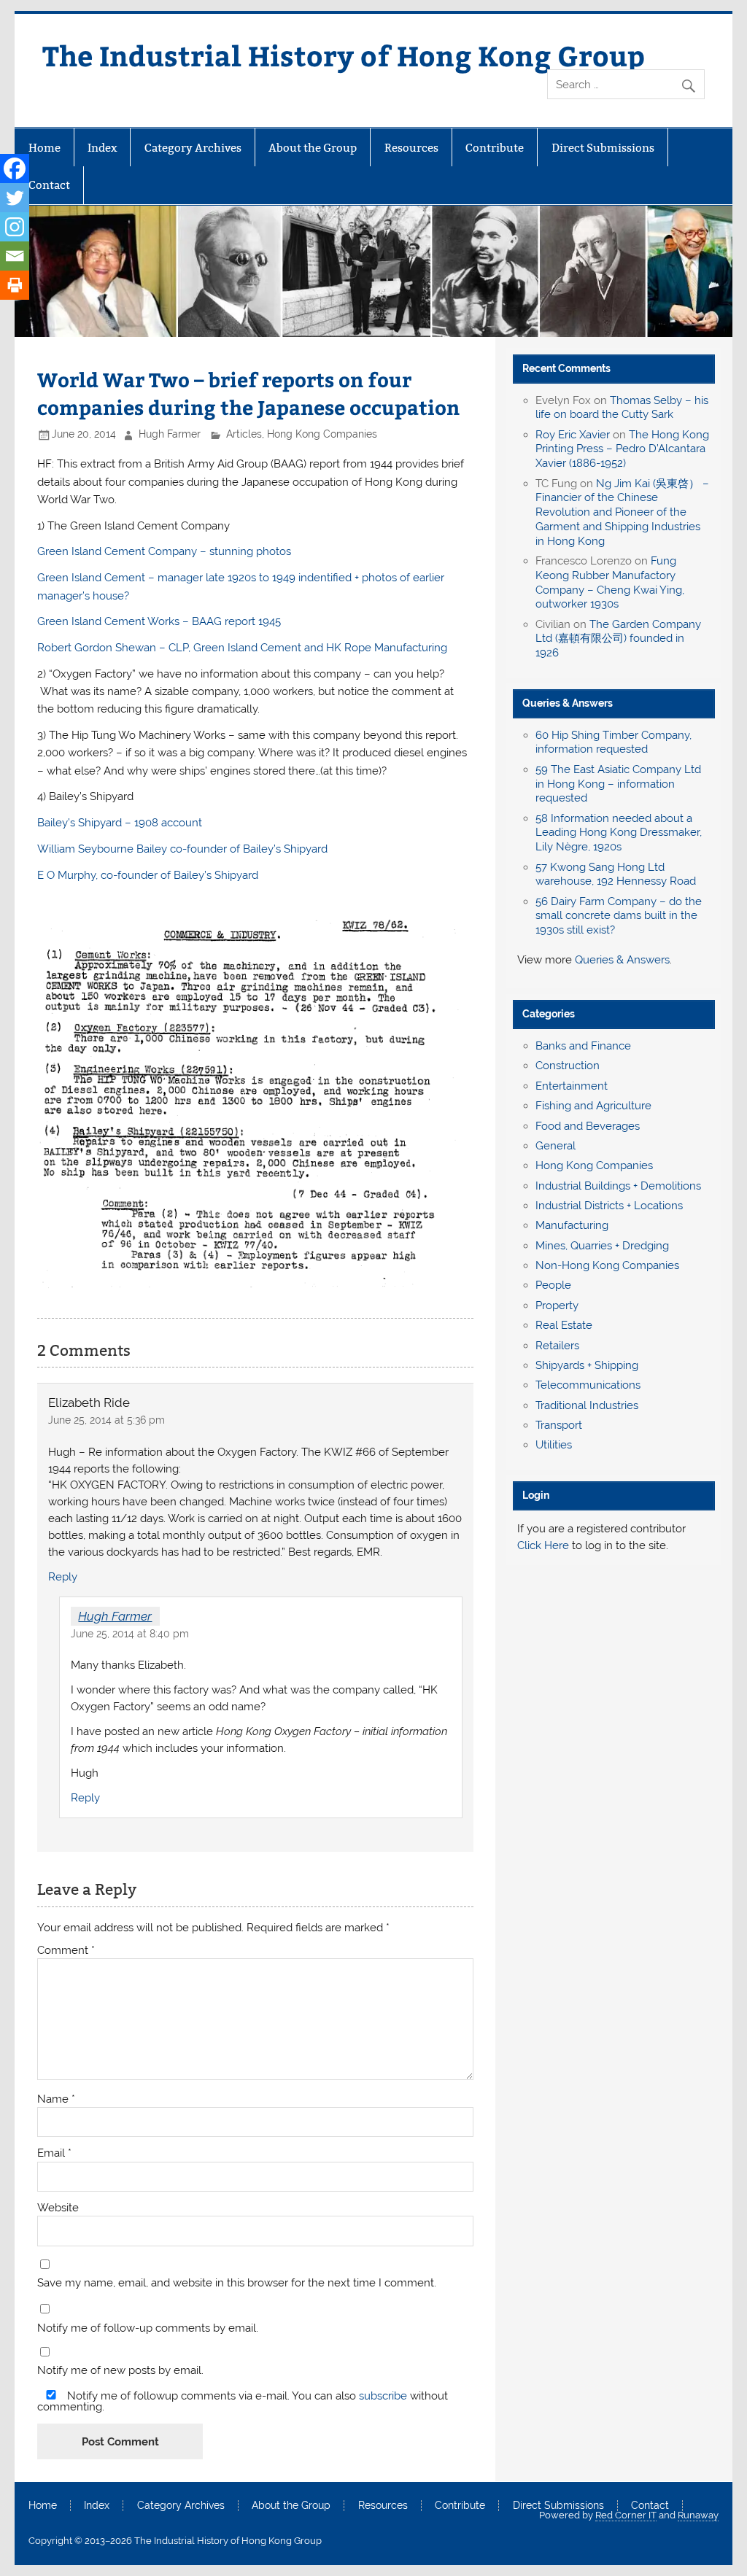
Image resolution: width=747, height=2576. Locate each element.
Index (102, 148)
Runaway (698, 2515)
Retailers (557, 1346)
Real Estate (564, 1325)
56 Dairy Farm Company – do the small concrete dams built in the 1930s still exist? (619, 916)
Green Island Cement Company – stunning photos (164, 551)
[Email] (15, 256)
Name (56, 2099)
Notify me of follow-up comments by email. (148, 2328)
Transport (559, 1425)
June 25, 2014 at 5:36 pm (107, 1420)
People (553, 1285)
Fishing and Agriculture (593, 1106)
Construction (568, 1066)
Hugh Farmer (170, 434)
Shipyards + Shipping (587, 1365)
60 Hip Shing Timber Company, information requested (614, 742)
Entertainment (572, 1086)
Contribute (495, 148)
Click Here (543, 1545)
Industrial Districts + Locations (609, 1206)
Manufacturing (572, 1225)
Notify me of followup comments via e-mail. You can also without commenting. (243, 2401)
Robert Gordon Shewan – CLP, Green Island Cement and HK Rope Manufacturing (242, 648)
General (556, 1146)
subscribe (383, 2396)
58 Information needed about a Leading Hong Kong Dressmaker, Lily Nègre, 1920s (619, 833)
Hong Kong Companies (322, 434)
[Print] (15, 285)
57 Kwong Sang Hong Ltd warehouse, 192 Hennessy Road (616, 874)
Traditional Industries (587, 1405)
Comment (66, 1951)
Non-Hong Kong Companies (607, 1265)
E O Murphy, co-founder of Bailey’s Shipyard (148, 875)
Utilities (554, 1445)
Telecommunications (588, 1385)
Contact (49, 185)
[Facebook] (15, 168)
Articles (244, 434)
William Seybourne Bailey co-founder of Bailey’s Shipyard (182, 849)
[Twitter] (15, 198)
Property (557, 1306)
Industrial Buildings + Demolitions (618, 1186)
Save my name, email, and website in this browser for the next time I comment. (237, 2283)
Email (54, 2153)
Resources (411, 148)
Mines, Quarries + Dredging (602, 1246)
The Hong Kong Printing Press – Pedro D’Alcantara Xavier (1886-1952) (622, 449)
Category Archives (193, 148)
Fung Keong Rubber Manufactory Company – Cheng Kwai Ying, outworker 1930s (610, 582)
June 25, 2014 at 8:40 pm (130, 1634)
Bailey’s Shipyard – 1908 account (120, 823)
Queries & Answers (568, 703)
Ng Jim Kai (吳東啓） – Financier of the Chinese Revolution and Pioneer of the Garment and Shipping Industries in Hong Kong (622, 512)
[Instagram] (15, 227)
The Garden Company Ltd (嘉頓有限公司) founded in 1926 (618, 639)
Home (44, 148)
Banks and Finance (583, 1046)
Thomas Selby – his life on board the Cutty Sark (622, 408)
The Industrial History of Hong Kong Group (344, 55)
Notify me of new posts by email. (120, 2371)
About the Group (313, 148)
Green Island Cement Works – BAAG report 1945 (159, 621)
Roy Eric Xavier (573, 435)
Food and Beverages (588, 1126)
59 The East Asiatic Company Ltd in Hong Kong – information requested (618, 784)
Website (58, 2208)
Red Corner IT (626, 2515)
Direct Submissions (603, 148)
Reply (63, 1577)
